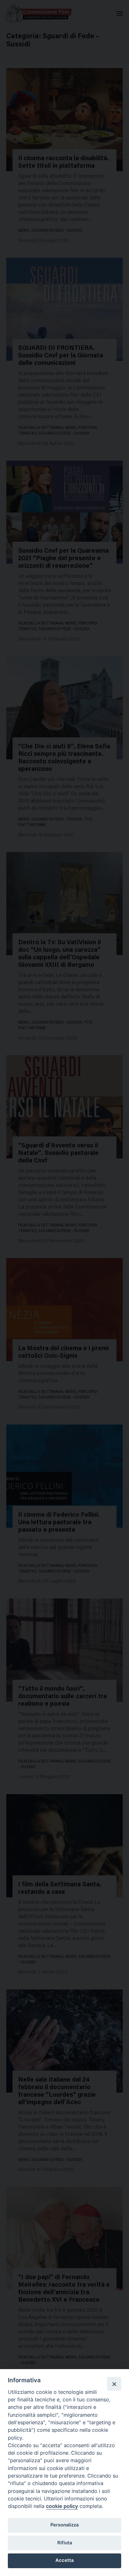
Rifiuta (65, 2543)
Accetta (64, 2560)
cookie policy (62, 2506)
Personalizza (64, 2525)
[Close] (114, 2384)
